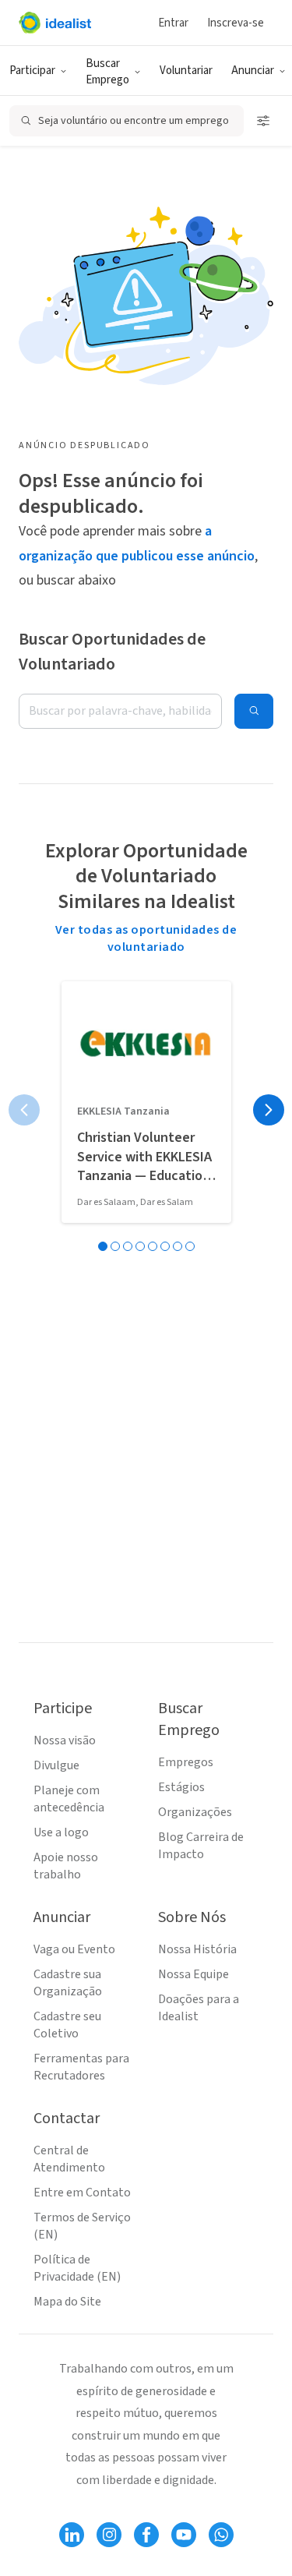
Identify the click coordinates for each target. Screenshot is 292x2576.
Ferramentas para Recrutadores (81, 2067)
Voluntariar (186, 71)
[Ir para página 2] (115, 1246)
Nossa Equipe (193, 1974)
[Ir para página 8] (190, 1246)
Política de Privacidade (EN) (77, 2268)
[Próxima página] (269, 1110)
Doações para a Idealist (199, 2008)
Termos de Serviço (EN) (82, 2226)
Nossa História (197, 1949)
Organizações (195, 1812)
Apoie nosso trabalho (66, 1866)
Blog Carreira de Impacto (201, 1846)
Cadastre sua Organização (68, 1983)
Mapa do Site (67, 2302)
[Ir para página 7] (178, 1246)
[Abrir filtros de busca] (263, 121)
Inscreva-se (236, 23)
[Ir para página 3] (128, 1246)
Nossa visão (65, 1740)
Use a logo (61, 1832)
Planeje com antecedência (69, 1799)
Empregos (186, 1762)
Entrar (173, 23)
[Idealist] (55, 23)
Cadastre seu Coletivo (67, 2025)
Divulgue (56, 1765)
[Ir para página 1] (103, 1246)
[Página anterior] (24, 1110)
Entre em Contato (82, 2193)
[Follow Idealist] (72, 2535)
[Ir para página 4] (140, 1246)
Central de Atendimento (69, 2159)
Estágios (181, 1787)
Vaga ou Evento (74, 1949)
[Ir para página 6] (165, 1246)
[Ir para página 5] (153, 1246)
